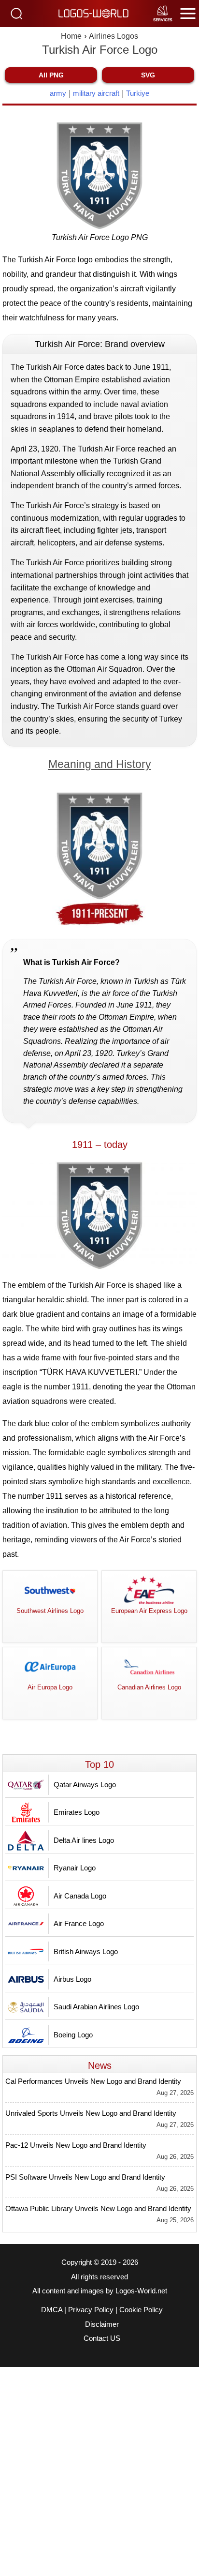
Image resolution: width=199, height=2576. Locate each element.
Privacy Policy (91, 2310)
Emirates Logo (77, 1812)
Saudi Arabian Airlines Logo (96, 2007)
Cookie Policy (141, 2310)
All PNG (51, 75)
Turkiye (138, 93)
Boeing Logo (73, 2035)
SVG (148, 75)
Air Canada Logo (80, 1896)
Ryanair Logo (75, 1868)
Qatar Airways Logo (85, 1785)
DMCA (52, 2310)
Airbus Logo (72, 1979)
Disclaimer (102, 2324)
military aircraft (96, 93)
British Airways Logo (86, 1951)
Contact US (102, 2338)
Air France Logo (79, 1923)
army (58, 93)
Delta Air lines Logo (84, 1840)
